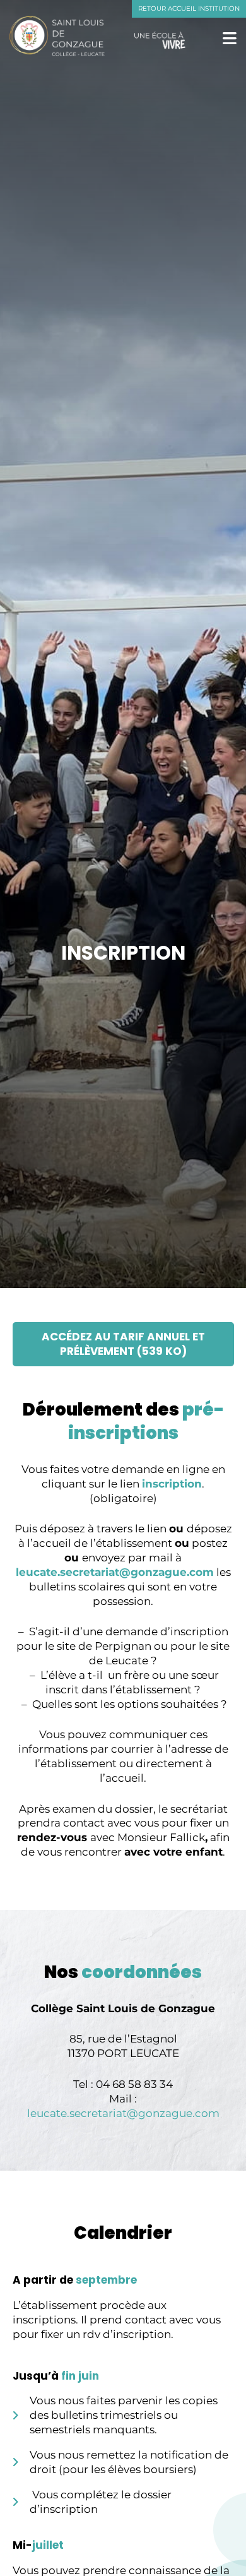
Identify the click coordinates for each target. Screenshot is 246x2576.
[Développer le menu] (230, 38)
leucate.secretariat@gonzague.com (115, 1572)
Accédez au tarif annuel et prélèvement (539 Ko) (123, 1344)
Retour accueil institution (189, 9)
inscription (172, 1484)
